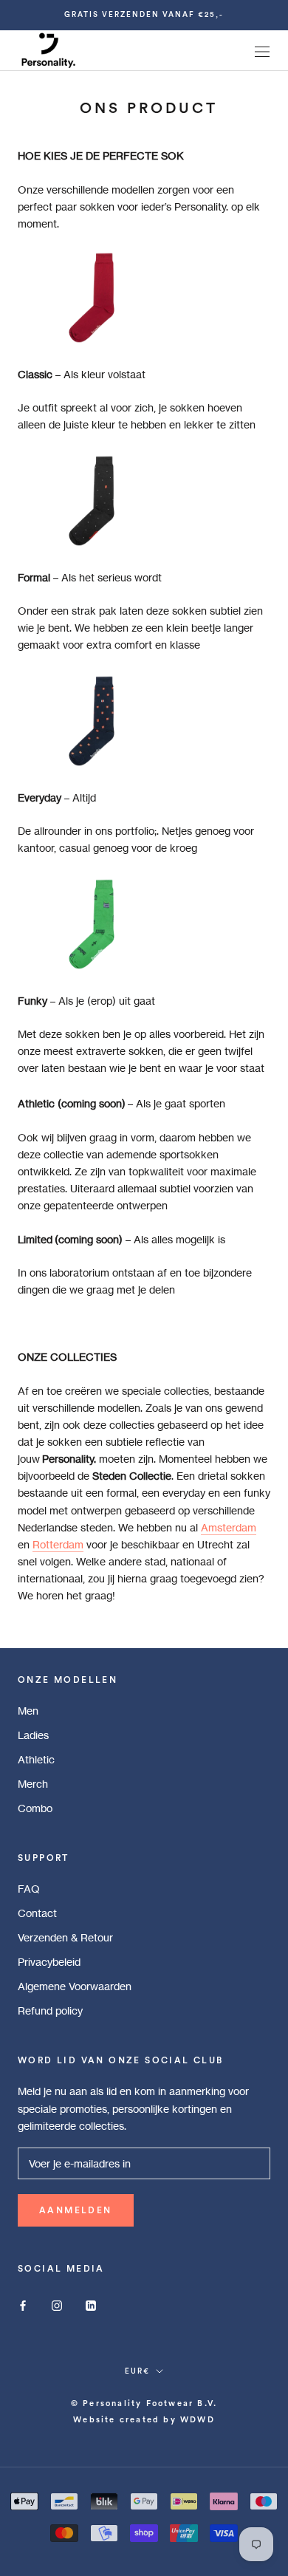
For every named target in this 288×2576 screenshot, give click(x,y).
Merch (33, 1784)
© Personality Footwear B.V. (144, 2404)
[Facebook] (23, 2305)
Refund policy (50, 2010)
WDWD (198, 2420)
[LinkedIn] (91, 2305)
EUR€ (137, 2371)
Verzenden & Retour (65, 1937)
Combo (35, 1808)
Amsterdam (229, 1527)
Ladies (33, 1735)
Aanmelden (76, 2210)
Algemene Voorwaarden (75, 1986)
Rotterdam (58, 1544)
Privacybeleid (49, 1962)
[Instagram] (57, 2305)
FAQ (29, 1889)
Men (28, 1711)
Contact (37, 1913)
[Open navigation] (262, 51)
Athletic (36, 1759)
